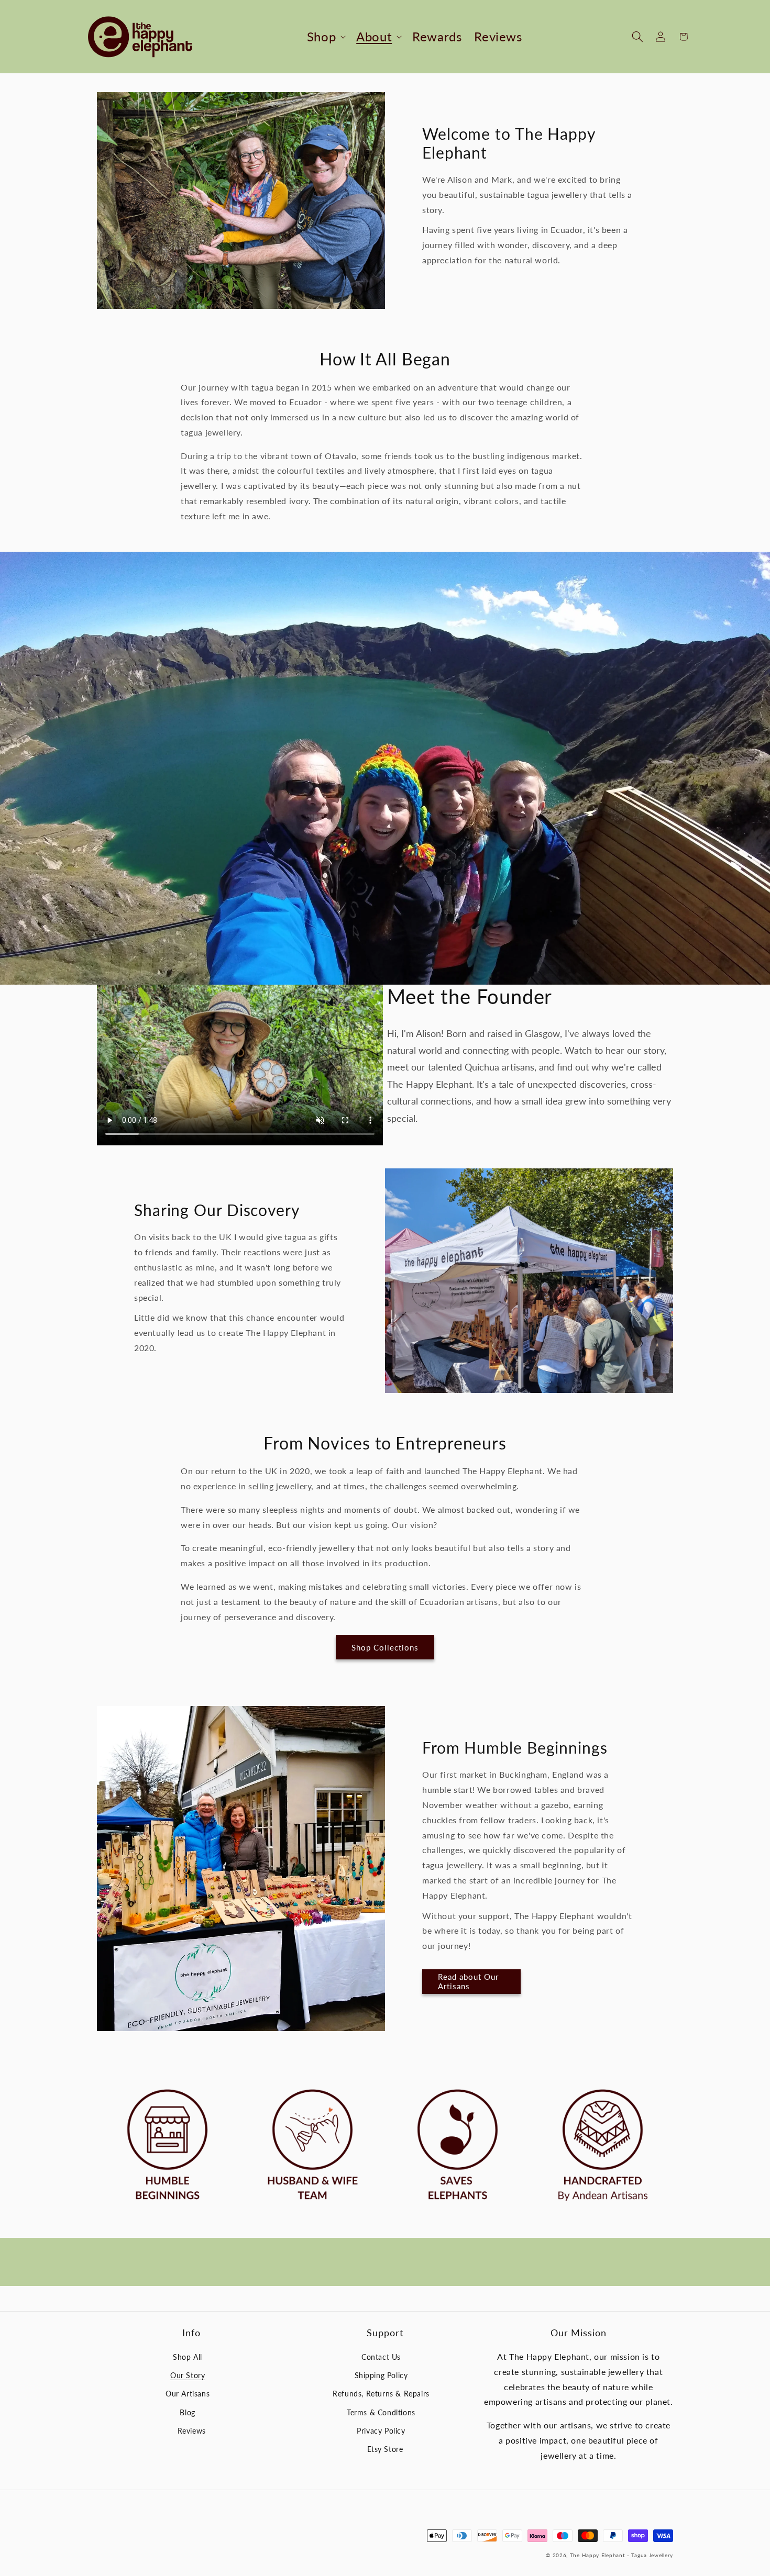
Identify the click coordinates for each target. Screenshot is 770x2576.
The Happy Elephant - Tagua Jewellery (621, 2555)
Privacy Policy (381, 2431)
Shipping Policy (381, 2375)
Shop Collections (385, 1647)
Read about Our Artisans (468, 1981)
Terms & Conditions (381, 2412)
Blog (187, 2412)
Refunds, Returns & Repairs (381, 2394)
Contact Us (381, 2357)
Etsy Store (385, 2449)
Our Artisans (188, 2394)
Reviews (192, 2431)
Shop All (188, 2357)
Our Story (188, 2375)
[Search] (637, 37)
